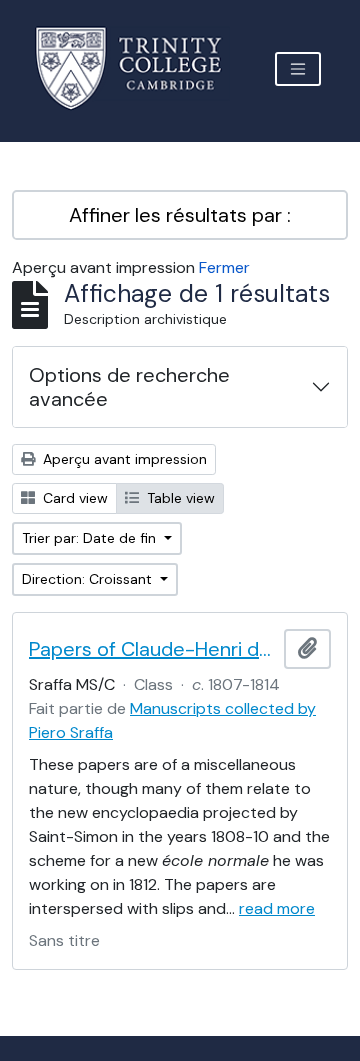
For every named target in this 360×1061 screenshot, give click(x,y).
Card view (73, 498)
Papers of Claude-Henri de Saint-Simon (152, 649)
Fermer (224, 267)
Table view (179, 498)
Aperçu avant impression (123, 459)
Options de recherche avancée (129, 387)
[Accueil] (140, 68)
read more (277, 908)
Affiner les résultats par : (180, 215)
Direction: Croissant (89, 579)
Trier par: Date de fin (91, 538)
